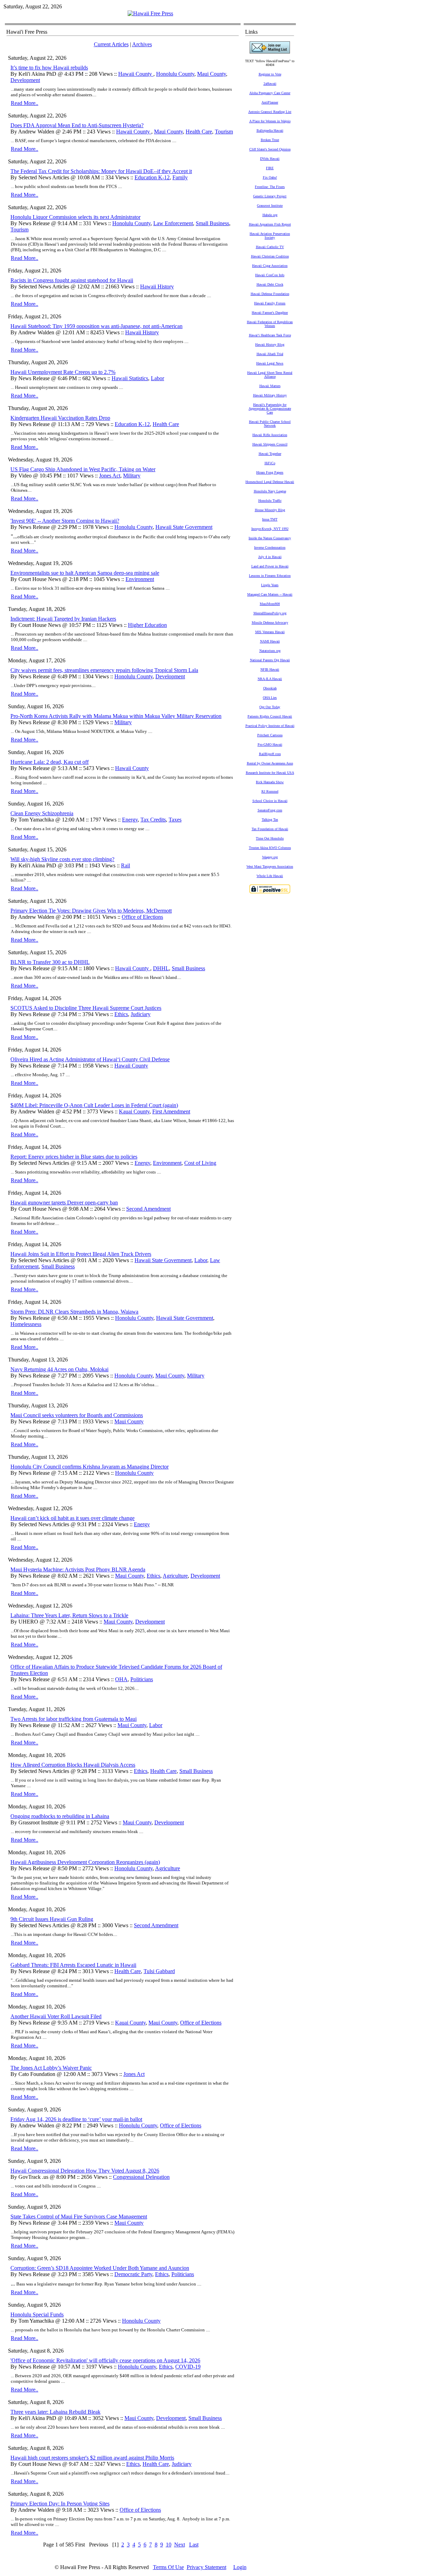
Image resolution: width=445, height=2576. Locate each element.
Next (180, 2545)
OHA (121, 1679)
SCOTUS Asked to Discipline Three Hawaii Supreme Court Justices (86, 1008)
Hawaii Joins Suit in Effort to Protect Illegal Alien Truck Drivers (81, 1254)
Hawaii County (136, 74)
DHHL (161, 968)
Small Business (212, 223)
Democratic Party (133, 2274)
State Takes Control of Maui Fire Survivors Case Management (79, 2217)
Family (180, 177)
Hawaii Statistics (130, 378)
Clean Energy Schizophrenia (42, 813)
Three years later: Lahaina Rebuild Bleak (55, 2412)
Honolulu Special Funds (37, 2315)
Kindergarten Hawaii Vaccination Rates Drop (60, 418)
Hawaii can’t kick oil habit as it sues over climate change (72, 1518)
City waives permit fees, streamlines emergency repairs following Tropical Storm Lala (104, 670)
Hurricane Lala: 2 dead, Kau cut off (50, 762)
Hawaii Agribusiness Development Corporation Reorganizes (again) (85, 1862)
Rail (126, 865)
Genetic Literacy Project (270, 196)
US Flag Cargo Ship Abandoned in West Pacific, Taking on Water (83, 469)
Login (240, 2567)
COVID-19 (188, 2367)
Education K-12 (152, 177)
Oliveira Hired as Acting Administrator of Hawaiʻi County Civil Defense (90, 1059)
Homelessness (26, 1324)
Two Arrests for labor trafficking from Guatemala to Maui (74, 1719)
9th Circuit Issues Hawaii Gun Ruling (52, 1919)
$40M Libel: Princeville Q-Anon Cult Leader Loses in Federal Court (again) (94, 1105)
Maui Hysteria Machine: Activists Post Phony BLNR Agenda (78, 1569)
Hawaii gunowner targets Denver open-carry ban (64, 1203)
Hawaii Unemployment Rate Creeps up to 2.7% (63, 372)
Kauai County (134, 1111)
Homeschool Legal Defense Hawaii (270, 482)
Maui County (212, 74)
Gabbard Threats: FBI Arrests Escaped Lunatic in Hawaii (73, 1965)
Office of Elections (142, 917)
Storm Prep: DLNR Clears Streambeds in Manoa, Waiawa (74, 1312)
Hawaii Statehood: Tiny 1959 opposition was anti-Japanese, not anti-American (96, 326)
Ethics (121, 1014)
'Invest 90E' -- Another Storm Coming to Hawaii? (65, 521)
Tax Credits (153, 820)
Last (194, 2545)
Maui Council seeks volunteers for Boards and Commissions (77, 1415)
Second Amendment (148, 1209)
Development (25, 80)
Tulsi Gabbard (159, 1971)
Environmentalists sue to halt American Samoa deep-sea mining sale (85, 573)
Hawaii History (157, 287)
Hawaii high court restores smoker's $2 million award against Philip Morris (92, 2458)
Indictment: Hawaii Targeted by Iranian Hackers (63, 619)
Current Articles (111, 44)
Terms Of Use (168, 2567)
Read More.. (25, 103)
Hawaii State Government (184, 527)
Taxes (175, 820)
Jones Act (110, 476)
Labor (157, 378)
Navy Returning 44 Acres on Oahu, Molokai (59, 1369)
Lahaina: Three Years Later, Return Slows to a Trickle (69, 1615)
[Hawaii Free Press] (150, 13)
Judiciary (141, 1014)
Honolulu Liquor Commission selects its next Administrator (75, 217)
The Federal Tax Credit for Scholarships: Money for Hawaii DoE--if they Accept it (101, 171)
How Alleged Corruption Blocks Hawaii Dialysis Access (73, 1765)
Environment (140, 579)
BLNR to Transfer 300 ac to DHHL (50, 962)
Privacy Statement (207, 2567)
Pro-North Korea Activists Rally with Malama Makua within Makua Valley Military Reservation (116, 716)
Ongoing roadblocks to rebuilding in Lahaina (60, 1816)
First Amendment (171, 1111)
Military (132, 476)
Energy (130, 820)
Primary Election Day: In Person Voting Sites (60, 2504)
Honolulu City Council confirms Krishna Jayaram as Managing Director (90, 1467)
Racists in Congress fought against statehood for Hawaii (72, 280)
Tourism (224, 132)
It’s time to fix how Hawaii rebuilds (49, 68)
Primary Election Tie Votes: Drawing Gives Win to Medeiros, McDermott (91, 911)
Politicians (142, 1679)
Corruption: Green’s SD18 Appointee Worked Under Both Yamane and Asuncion (100, 2268)
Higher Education (147, 625)
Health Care (199, 132)
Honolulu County (175, 74)
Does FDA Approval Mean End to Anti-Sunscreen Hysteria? (77, 125)
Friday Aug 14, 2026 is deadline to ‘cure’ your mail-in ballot (76, 2119)
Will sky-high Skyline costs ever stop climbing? (62, 859)
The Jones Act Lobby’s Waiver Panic (51, 2068)
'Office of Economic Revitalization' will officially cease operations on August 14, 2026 (105, 2360)
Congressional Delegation (141, 2177)
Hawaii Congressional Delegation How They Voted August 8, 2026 (85, 2171)
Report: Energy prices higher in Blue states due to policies (74, 1157)
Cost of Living (200, 1163)
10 (169, 2545)
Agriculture (175, 1576)
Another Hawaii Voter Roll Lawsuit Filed (56, 2016)
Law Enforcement (173, 223)
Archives (142, 44)
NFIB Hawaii (270, 669)
